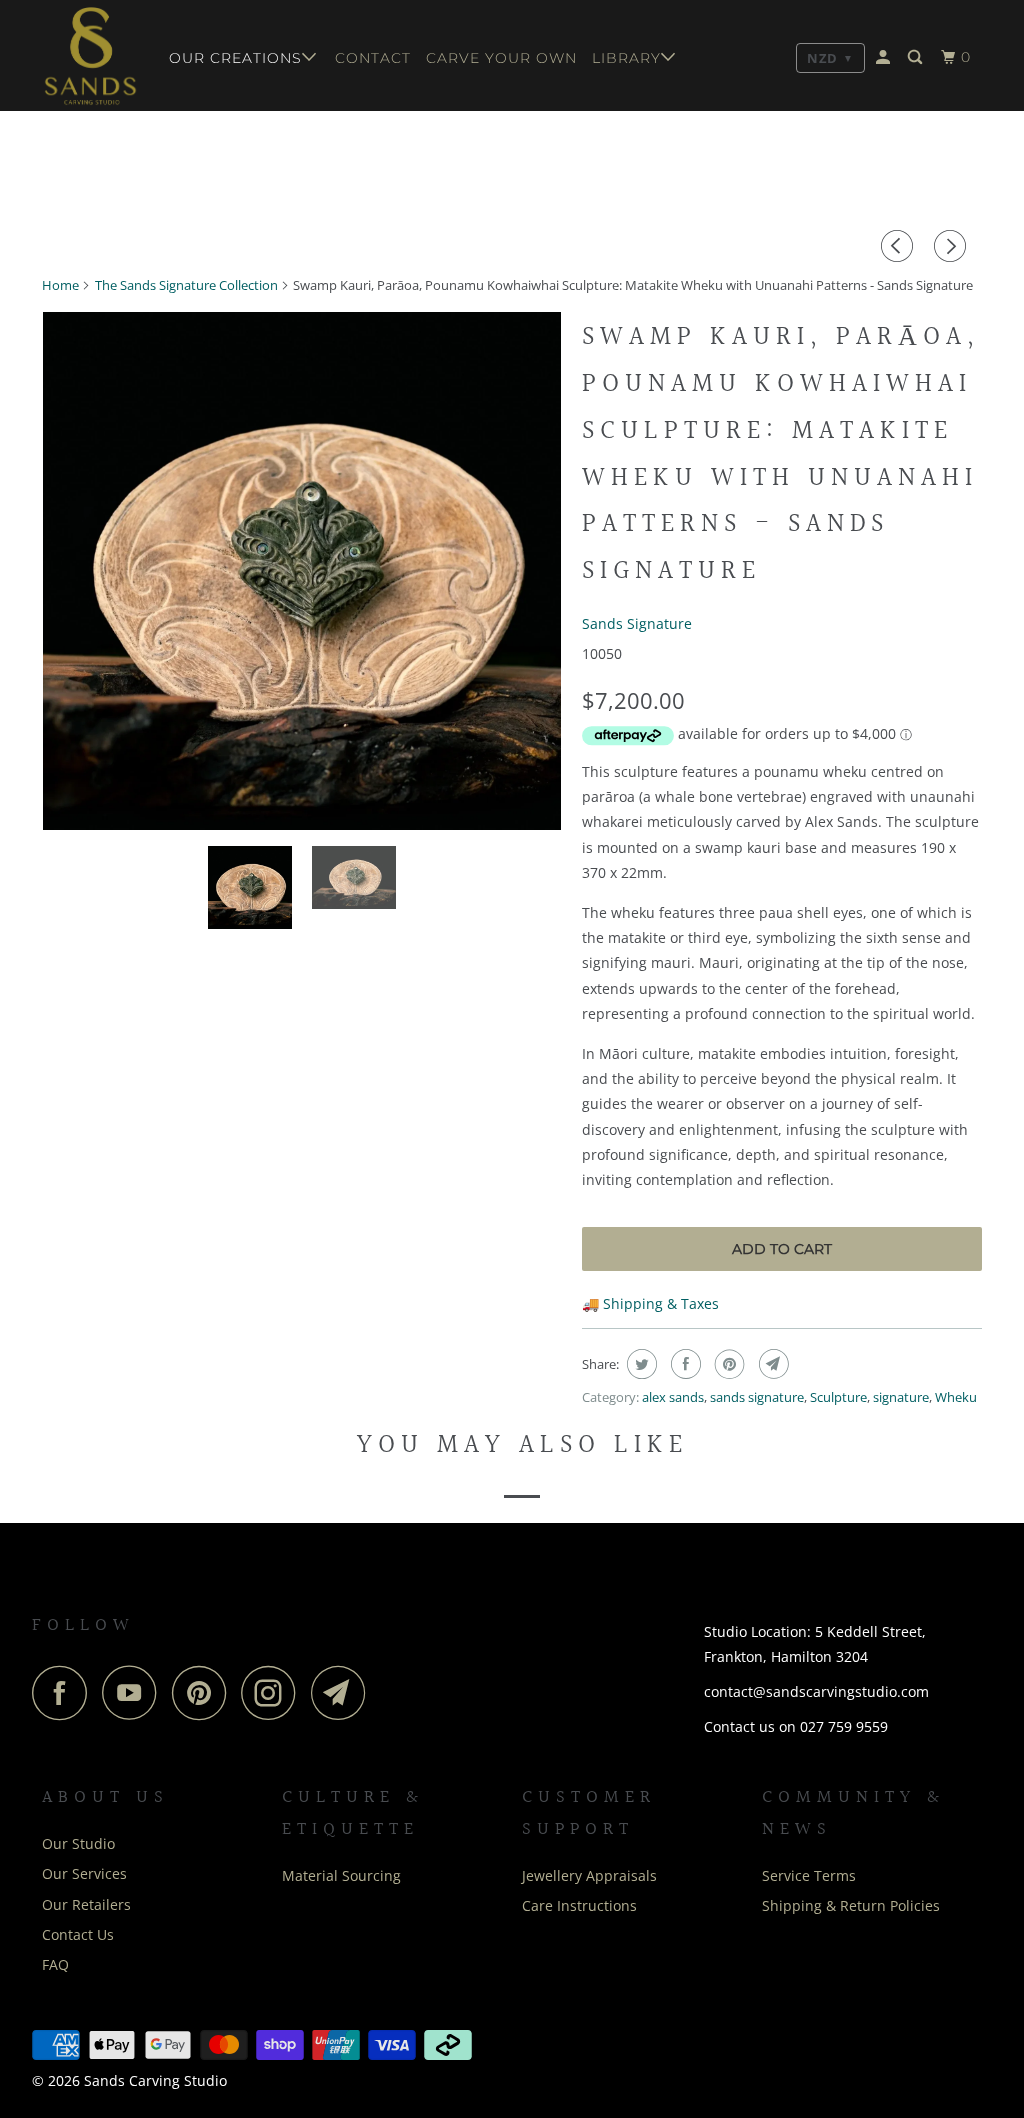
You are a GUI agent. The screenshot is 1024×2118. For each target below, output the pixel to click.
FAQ (55, 1964)
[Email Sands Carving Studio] (344, 1692)
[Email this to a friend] (771, 1364)
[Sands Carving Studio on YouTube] (135, 1692)
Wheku (956, 1397)
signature (901, 1397)
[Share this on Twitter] (639, 1364)
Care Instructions (579, 1905)
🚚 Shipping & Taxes (650, 1303)
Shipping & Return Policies (851, 1905)
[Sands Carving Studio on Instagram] (274, 1692)
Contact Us (78, 1934)
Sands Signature (637, 623)
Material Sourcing (341, 1875)
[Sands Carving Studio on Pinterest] (204, 1692)
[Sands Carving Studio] (92, 55)
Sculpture (838, 1397)
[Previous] (900, 246)
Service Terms (809, 1875)
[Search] (917, 57)
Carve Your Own (501, 58)
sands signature (757, 1397)
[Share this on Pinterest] (727, 1364)
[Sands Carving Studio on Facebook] (65, 1692)
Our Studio (78, 1843)
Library (626, 58)
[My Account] (885, 57)
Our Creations (235, 58)
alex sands (673, 1397)
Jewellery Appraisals (589, 1875)
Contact (373, 58)
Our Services (84, 1873)
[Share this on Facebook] (683, 1364)
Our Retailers (86, 1904)
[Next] (953, 246)
